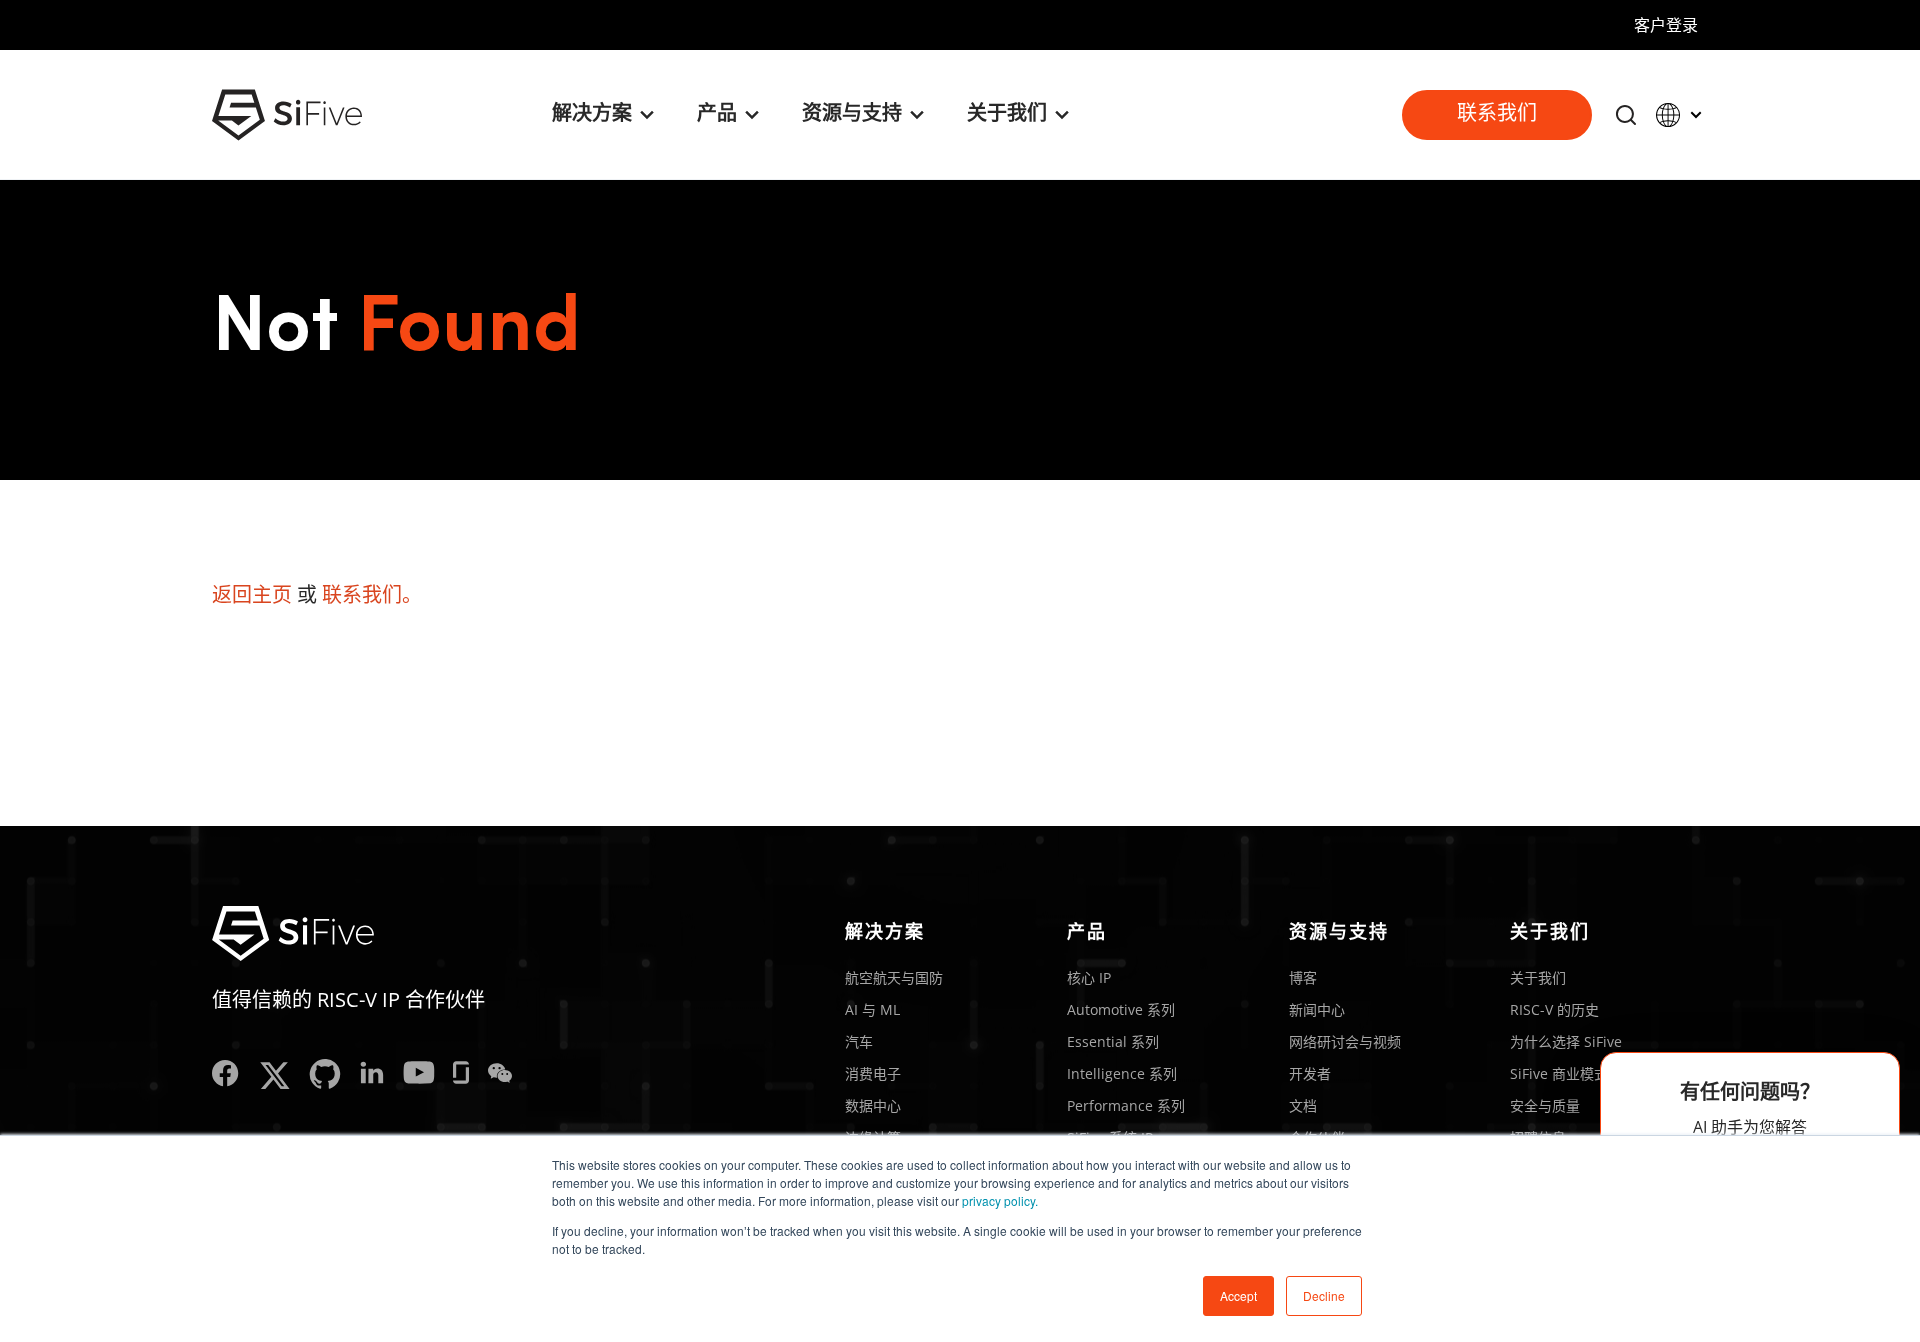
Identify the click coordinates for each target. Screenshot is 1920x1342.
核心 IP (1089, 977)
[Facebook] (225, 1075)
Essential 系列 (1113, 1041)
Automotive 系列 (1121, 1009)
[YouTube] (419, 1075)
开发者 (1310, 1073)
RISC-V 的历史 (1554, 1009)
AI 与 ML (872, 1009)
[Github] (325, 1075)
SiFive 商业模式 (1559, 1073)
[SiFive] (287, 115)
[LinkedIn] (372, 1075)
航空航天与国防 (894, 977)
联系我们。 (372, 594)
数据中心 (873, 1105)
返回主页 (252, 594)
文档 (1303, 1105)
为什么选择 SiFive (1566, 1041)
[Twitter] (274, 1075)
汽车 (859, 1041)
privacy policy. (1000, 1200)
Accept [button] (1238, 1295)
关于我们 (1538, 977)
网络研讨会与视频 (1345, 1041)
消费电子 (873, 1073)
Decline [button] (1324, 1295)
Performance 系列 (1126, 1105)
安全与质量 (1545, 1105)
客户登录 (1666, 25)
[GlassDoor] (461, 1075)
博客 (1303, 977)
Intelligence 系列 (1122, 1073)
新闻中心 (1317, 1009)
